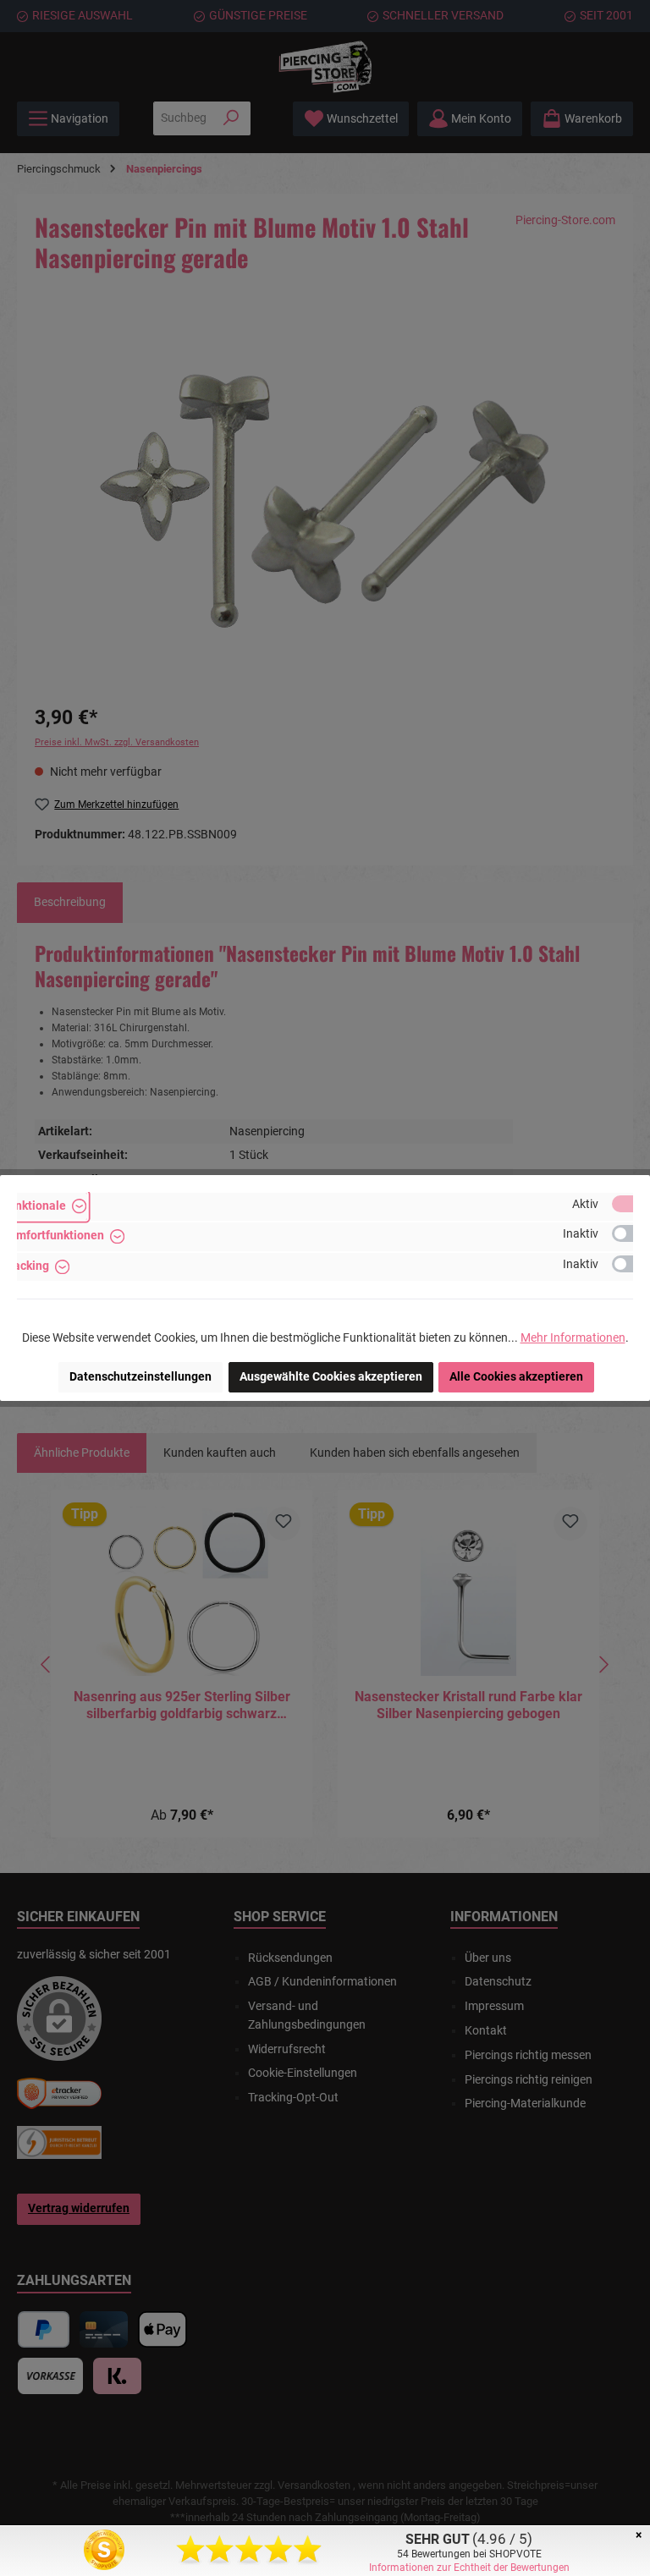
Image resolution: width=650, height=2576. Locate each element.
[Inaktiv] (631, 1233)
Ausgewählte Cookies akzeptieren (331, 1377)
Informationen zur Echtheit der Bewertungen (469, 2568)
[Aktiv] (631, 1204)
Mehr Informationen (573, 1338)
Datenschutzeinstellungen (140, 1377)
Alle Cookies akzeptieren (516, 1377)
